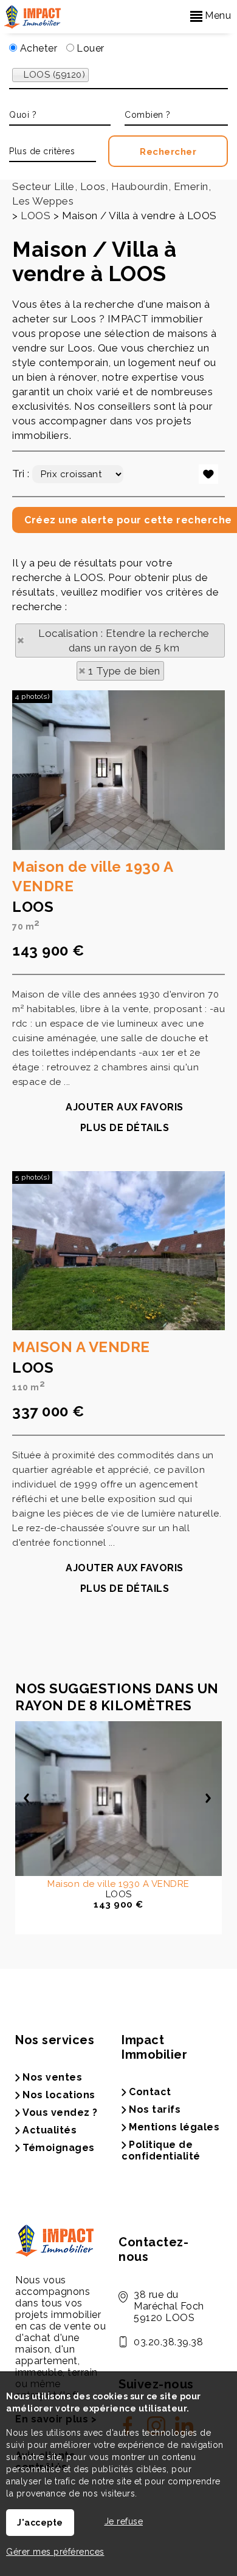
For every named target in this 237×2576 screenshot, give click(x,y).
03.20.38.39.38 (168, 2342)
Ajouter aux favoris (125, 1107)
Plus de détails (125, 1128)
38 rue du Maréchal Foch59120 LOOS (169, 2306)
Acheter (37, 48)
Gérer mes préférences (55, 2552)
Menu (217, 15)
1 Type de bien (124, 671)
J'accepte (40, 2523)
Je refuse (124, 2521)
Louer (89, 48)
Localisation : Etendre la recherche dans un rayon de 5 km (124, 641)
